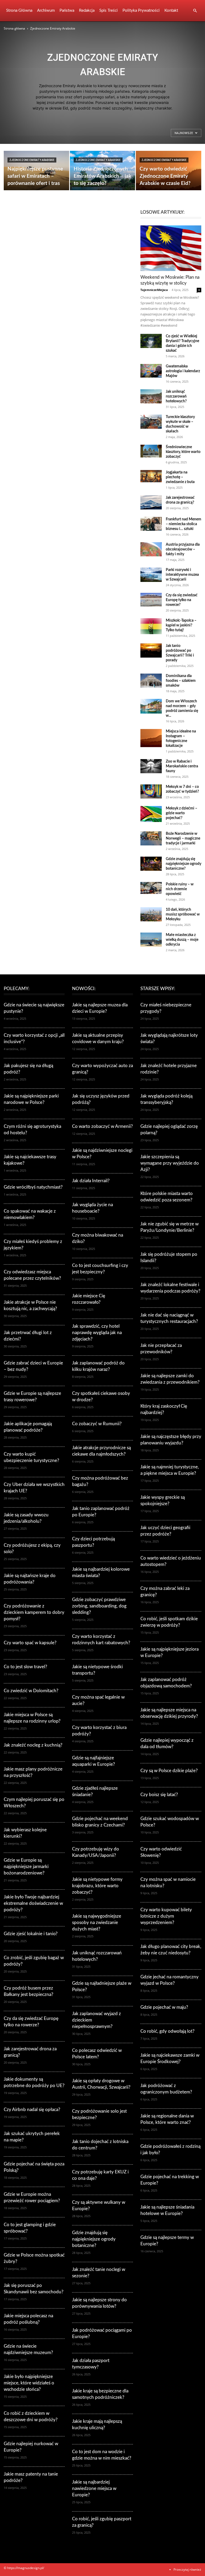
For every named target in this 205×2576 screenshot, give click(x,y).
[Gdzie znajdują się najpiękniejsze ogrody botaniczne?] (151, 864)
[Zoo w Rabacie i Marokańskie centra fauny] (151, 766)
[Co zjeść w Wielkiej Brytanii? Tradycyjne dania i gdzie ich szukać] (151, 341)
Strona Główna (19, 11)
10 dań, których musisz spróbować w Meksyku (183, 914)
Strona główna (14, 28)
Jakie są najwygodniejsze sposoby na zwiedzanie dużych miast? (97, 1923)
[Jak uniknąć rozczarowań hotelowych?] (151, 396)
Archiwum (46, 11)
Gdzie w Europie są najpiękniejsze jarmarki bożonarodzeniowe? (26, 1867)
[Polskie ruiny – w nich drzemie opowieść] (151, 888)
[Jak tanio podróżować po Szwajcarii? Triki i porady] (151, 651)
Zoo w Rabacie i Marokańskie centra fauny (182, 766)
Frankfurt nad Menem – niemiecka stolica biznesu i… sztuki (184, 524)
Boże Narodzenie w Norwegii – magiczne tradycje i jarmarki (183, 839)
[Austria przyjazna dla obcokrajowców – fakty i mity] (151, 549)
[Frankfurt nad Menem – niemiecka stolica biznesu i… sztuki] (151, 524)
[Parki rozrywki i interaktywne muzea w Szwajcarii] (151, 575)
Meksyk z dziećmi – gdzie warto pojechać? (182, 813)
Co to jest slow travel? (25, 1667)
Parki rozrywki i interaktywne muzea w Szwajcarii (182, 575)
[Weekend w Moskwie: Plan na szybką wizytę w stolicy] (171, 248)
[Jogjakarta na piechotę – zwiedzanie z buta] (151, 476)
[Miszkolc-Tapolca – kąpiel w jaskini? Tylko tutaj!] (151, 626)
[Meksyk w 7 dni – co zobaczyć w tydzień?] (151, 791)
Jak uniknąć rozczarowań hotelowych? (176, 396)
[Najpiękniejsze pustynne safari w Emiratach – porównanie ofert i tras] (36, 171)
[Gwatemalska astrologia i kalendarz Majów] (151, 371)
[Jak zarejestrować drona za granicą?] (151, 502)
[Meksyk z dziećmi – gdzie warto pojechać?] (151, 814)
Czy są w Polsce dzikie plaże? (169, 1771)
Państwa (67, 11)
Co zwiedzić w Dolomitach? (31, 1691)
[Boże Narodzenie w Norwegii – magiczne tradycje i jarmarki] (151, 838)
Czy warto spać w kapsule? (30, 1643)
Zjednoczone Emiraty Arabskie (32, 160)
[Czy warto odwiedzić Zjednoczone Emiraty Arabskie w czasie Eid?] (169, 179)
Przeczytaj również (187, 2569)
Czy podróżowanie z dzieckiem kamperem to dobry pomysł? (34, 1612)
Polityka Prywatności (141, 11)
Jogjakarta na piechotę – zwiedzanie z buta (180, 477)
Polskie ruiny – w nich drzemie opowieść (180, 889)
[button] (195, 11)
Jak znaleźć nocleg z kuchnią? (33, 1745)
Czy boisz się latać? (159, 1795)
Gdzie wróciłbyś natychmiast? (33, 1187)
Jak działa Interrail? (91, 1181)
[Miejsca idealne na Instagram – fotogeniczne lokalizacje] (151, 738)
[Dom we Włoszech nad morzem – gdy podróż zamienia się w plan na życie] (151, 706)
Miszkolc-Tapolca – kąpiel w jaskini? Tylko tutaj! (181, 625)
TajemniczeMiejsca (154, 290)
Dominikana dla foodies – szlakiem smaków (181, 681)
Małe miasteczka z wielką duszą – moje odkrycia (182, 940)
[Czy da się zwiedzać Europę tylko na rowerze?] (151, 600)
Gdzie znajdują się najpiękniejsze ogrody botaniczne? (184, 864)
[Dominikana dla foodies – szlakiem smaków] (151, 681)
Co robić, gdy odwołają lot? (167, 2031)
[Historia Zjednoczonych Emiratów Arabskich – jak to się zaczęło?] (103, 173)
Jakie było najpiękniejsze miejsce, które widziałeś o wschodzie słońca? (29, 2383)
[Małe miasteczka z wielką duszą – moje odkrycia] (151, 940)
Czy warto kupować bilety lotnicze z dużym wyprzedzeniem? (166, 1916)
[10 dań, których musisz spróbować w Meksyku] (151, 914)
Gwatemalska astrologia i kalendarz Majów (183, 371)
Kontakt (171, 11)
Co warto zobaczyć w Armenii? (102, 1126)
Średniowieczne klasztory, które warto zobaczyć (183, 452)
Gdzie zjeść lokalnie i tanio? (31, 1934)
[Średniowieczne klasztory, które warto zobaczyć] (151, 451)
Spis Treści (109, 11)
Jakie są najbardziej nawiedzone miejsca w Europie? (94, 2488)
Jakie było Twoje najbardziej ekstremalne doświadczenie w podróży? (33, 1903)
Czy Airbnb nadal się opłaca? (32, 2110)
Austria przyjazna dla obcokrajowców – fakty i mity (183, 549)
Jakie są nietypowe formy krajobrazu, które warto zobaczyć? (97, 1886)
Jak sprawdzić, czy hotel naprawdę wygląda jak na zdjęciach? (97, 1333)
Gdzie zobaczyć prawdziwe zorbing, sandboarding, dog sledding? (99, 1606)
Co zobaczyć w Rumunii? (97, 1424)
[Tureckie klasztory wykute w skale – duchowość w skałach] (151, 422)
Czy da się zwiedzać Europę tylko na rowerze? (182, 600)
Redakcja (87, 11)
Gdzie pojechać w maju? (164, 2007)
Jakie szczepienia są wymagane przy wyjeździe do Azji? (170, 1163)
